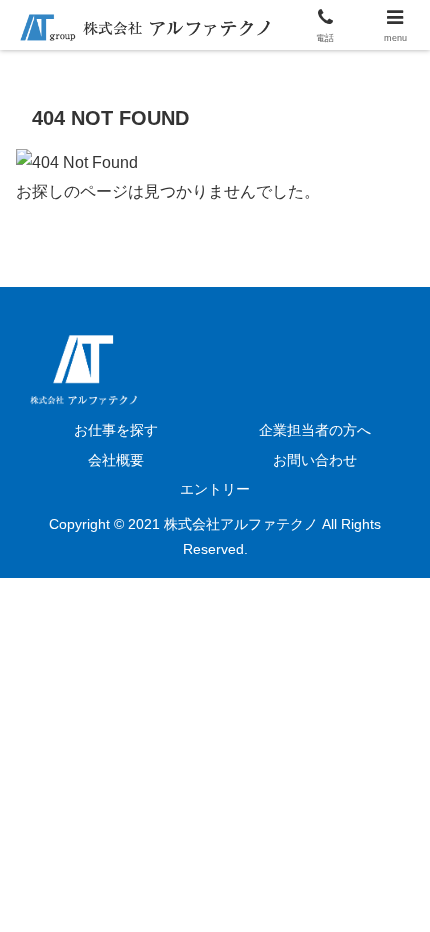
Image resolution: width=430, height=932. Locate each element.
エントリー (215, 489)
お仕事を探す (116, 430)
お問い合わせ (315, 460)
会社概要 (116, 460)
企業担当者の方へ (315, 430)
